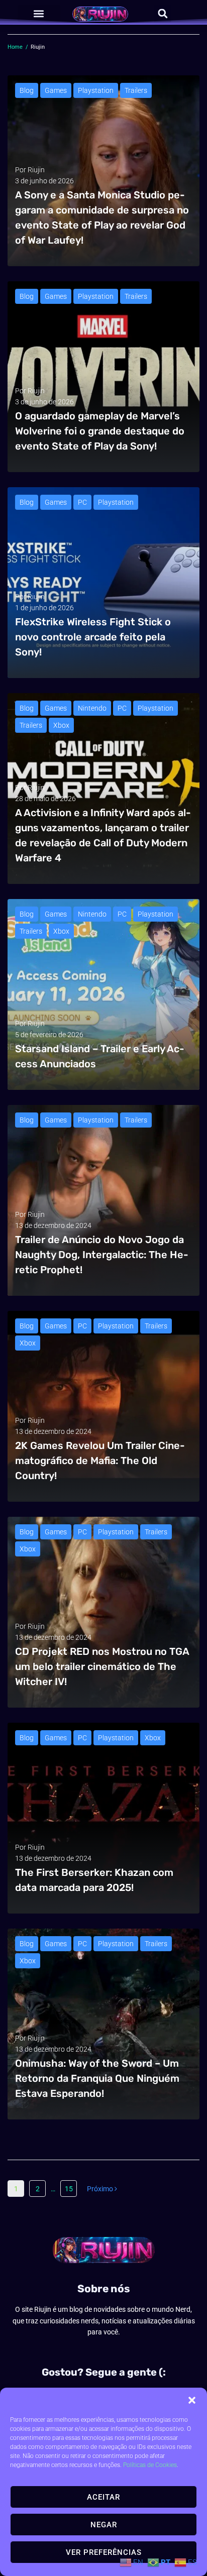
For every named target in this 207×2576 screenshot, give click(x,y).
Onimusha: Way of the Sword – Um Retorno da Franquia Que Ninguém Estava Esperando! (97, 2078)
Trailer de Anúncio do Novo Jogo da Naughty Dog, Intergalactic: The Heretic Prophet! (102, 1255)
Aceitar (103, 2497)
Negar (104, 2525)
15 (69, 2189)
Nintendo (92, 708)
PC (82, 502)
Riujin (36, 170)
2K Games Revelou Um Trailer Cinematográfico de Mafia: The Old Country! (100, 1461)
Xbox (61, 725)
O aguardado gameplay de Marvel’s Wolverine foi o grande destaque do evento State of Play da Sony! (100, 431)
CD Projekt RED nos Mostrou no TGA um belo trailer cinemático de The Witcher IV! (102, 1666)
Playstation (96, 90)
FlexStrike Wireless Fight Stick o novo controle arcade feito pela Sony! (93, 637)
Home (15, 47)
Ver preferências (104, 2552)
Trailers (136, 90)
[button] (192, 2400)
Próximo (101, 2189)
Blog (27, 90)
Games (56, 90)
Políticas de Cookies (150, 2465)
